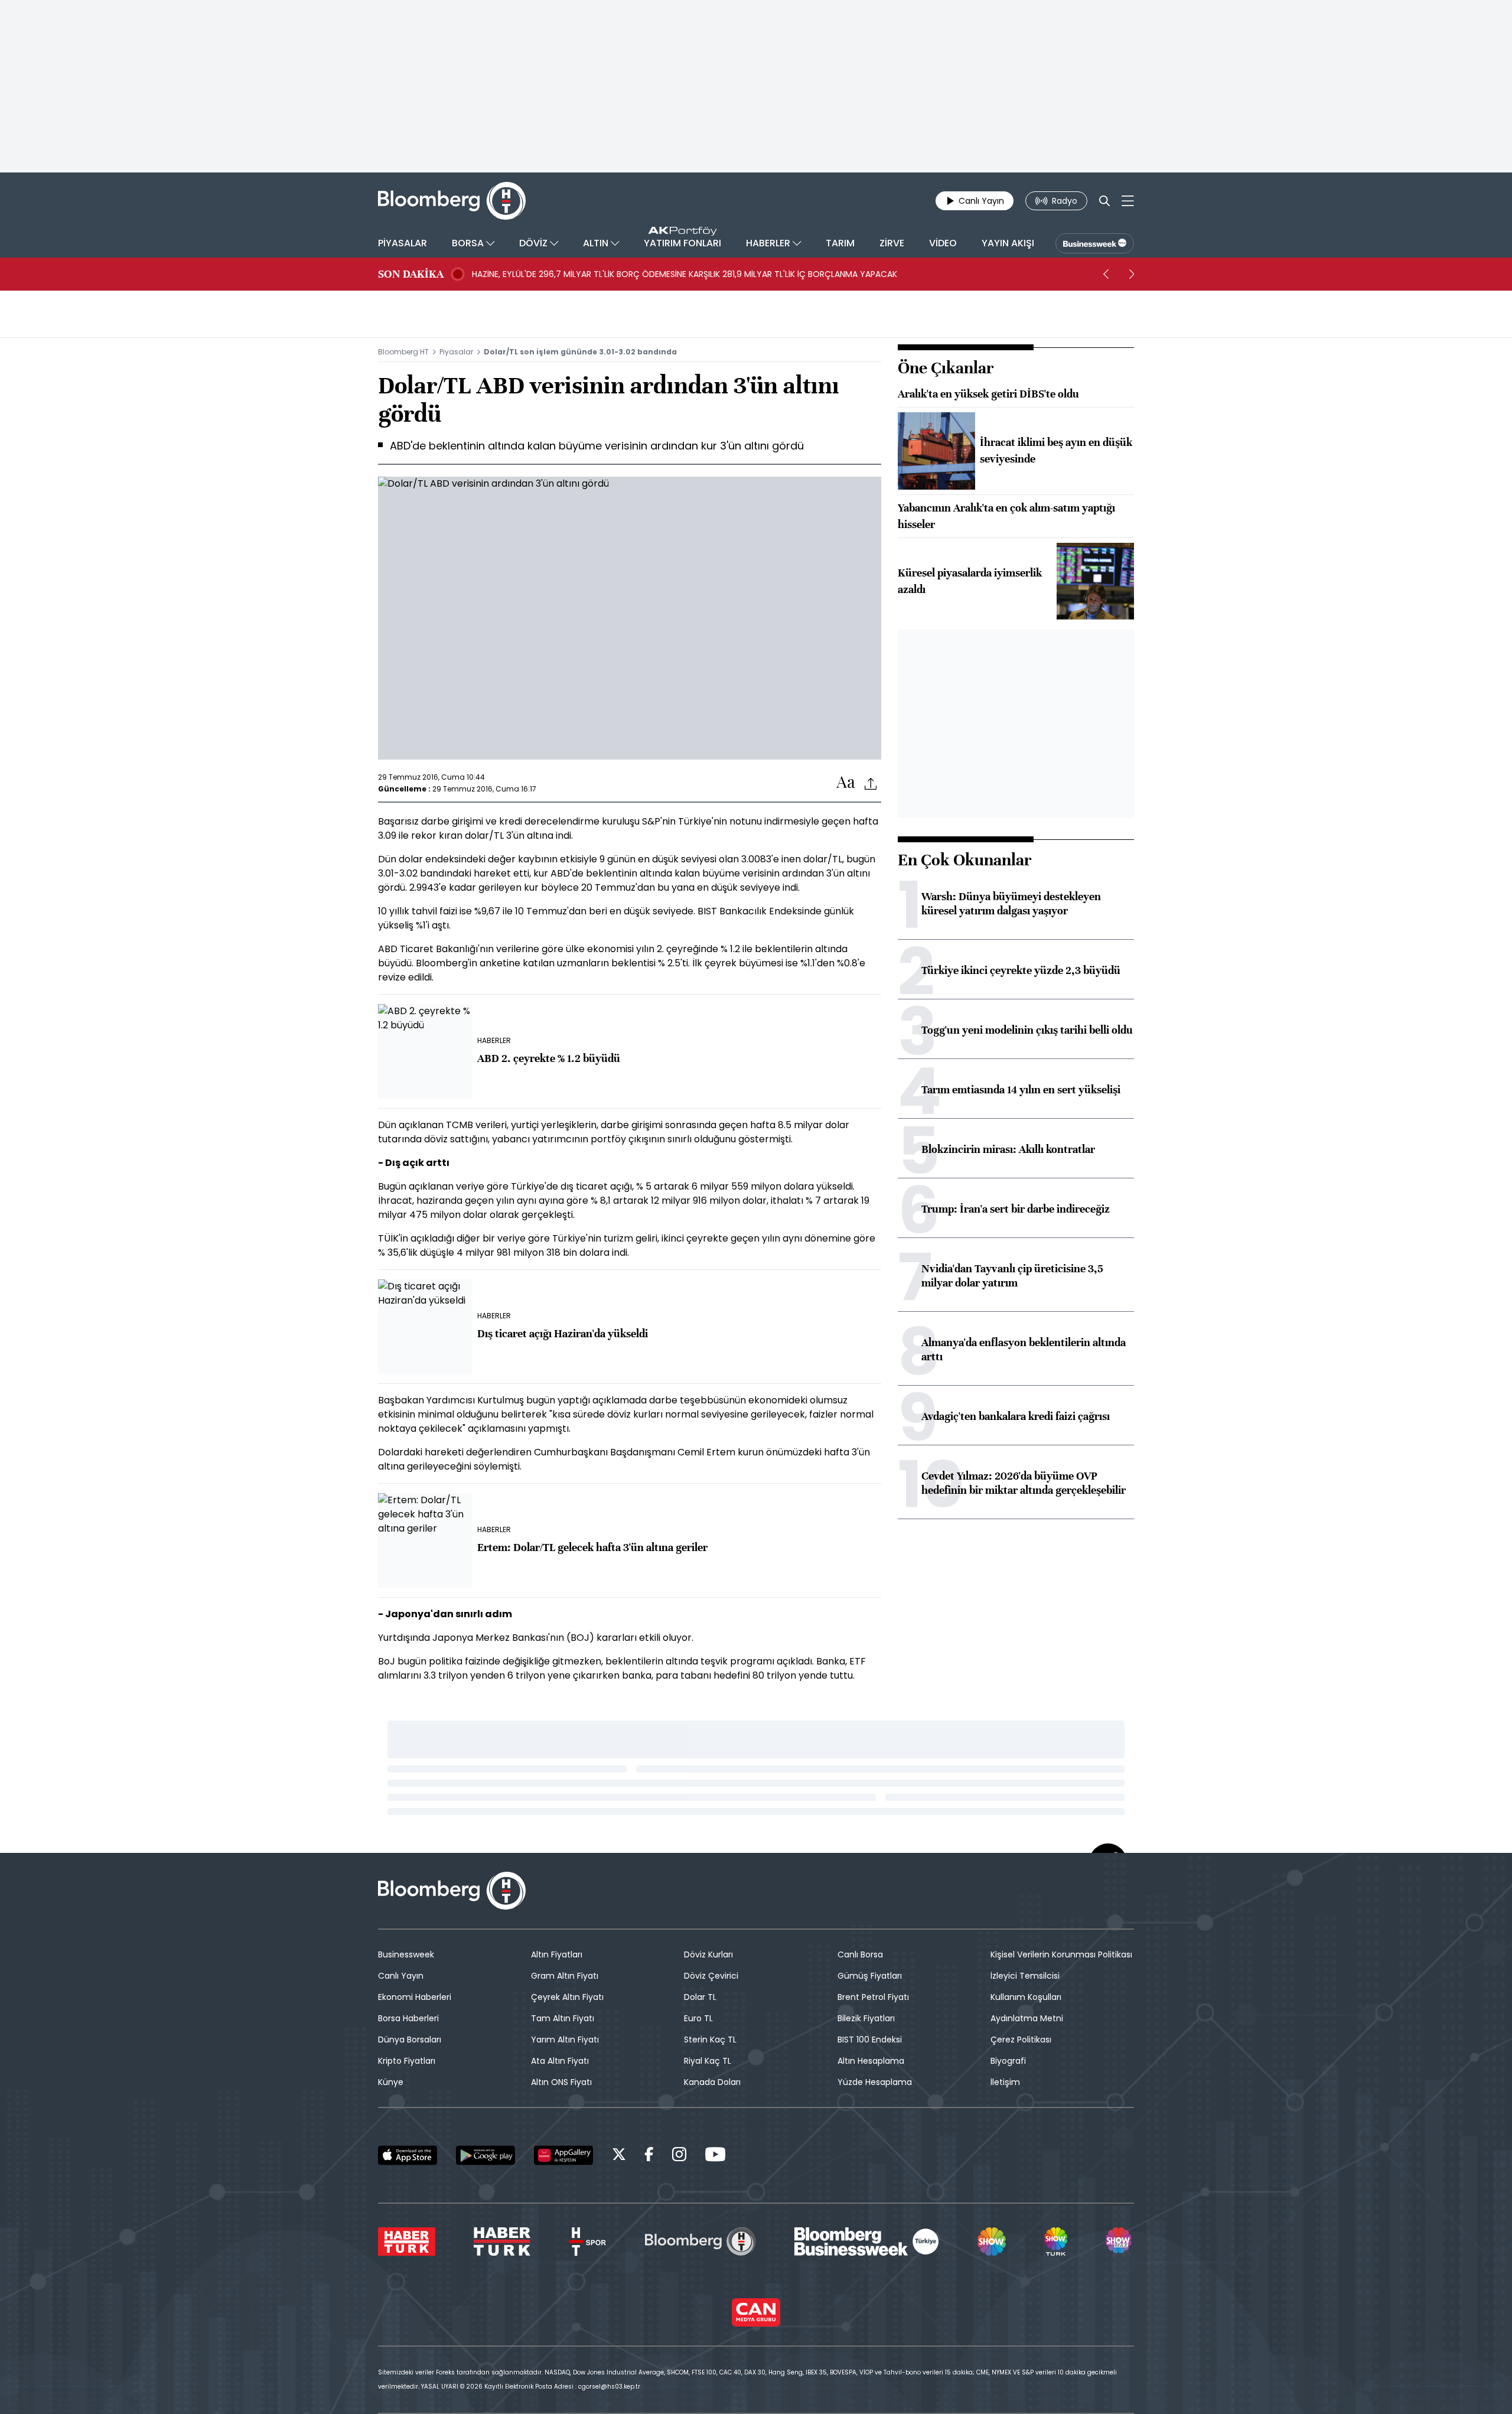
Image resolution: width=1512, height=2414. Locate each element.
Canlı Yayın (401, 1976)
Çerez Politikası (1021, 2040)
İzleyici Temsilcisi (1025, 1976)
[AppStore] (408, 2155)
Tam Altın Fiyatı (563, 2018)
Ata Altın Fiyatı (560, 2061)
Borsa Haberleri (408, 2018)
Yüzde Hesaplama (875, 2082)
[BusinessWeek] (1095, 243)
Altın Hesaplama (871, 2061)
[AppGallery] (563, 2155)
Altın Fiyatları (557, 1954)
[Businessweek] (866, 2242)
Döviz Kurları (708, 1954)
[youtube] (715, 2156)
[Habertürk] (407, 2242)
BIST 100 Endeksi (870, 2040)
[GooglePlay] (485, 2155)
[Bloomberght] (452, 201)
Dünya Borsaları (410, 2040)
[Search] (1104, 201)
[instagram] (679, 2156)
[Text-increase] (846, 783)
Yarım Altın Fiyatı (565, 2040)
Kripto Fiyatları (407, 2061)
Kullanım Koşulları (1026, 1997)
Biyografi (1008, 2061)
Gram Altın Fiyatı (565, 1976)
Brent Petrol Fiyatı (873, 1997)
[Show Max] (1120, 2242)
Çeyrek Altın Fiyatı (567, 1997)
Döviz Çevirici (711, 1976)
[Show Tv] (992, 2242)
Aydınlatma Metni (1027, 2018)
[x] (619, 2156)
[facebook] (649, 2156)
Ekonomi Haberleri (415, 1997)
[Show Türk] (1055, 2242)
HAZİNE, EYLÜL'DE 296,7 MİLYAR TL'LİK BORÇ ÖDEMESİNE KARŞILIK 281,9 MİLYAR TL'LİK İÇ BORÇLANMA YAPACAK (685, 274)
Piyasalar (456, 352)
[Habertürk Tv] (502, 2242)
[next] (1132, 274)
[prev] (1106, 274)
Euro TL (698, 2018)
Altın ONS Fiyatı (561, 2082)
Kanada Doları (712, 2082)
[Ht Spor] (587, 2242)
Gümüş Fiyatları (870, 1976)
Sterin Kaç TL (710, 2040)
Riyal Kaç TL (708, 2061)
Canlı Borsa (860, 1954)
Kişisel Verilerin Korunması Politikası (1061, 1954)
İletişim (1005, 2082)
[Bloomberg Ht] (700, 2242)
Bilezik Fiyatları (866, 2018)
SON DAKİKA (411, 274)
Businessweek (406, 1954)
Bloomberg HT (403, 352)
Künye (391, 2082)
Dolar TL (700, 1997)
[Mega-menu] (1128, 201)
